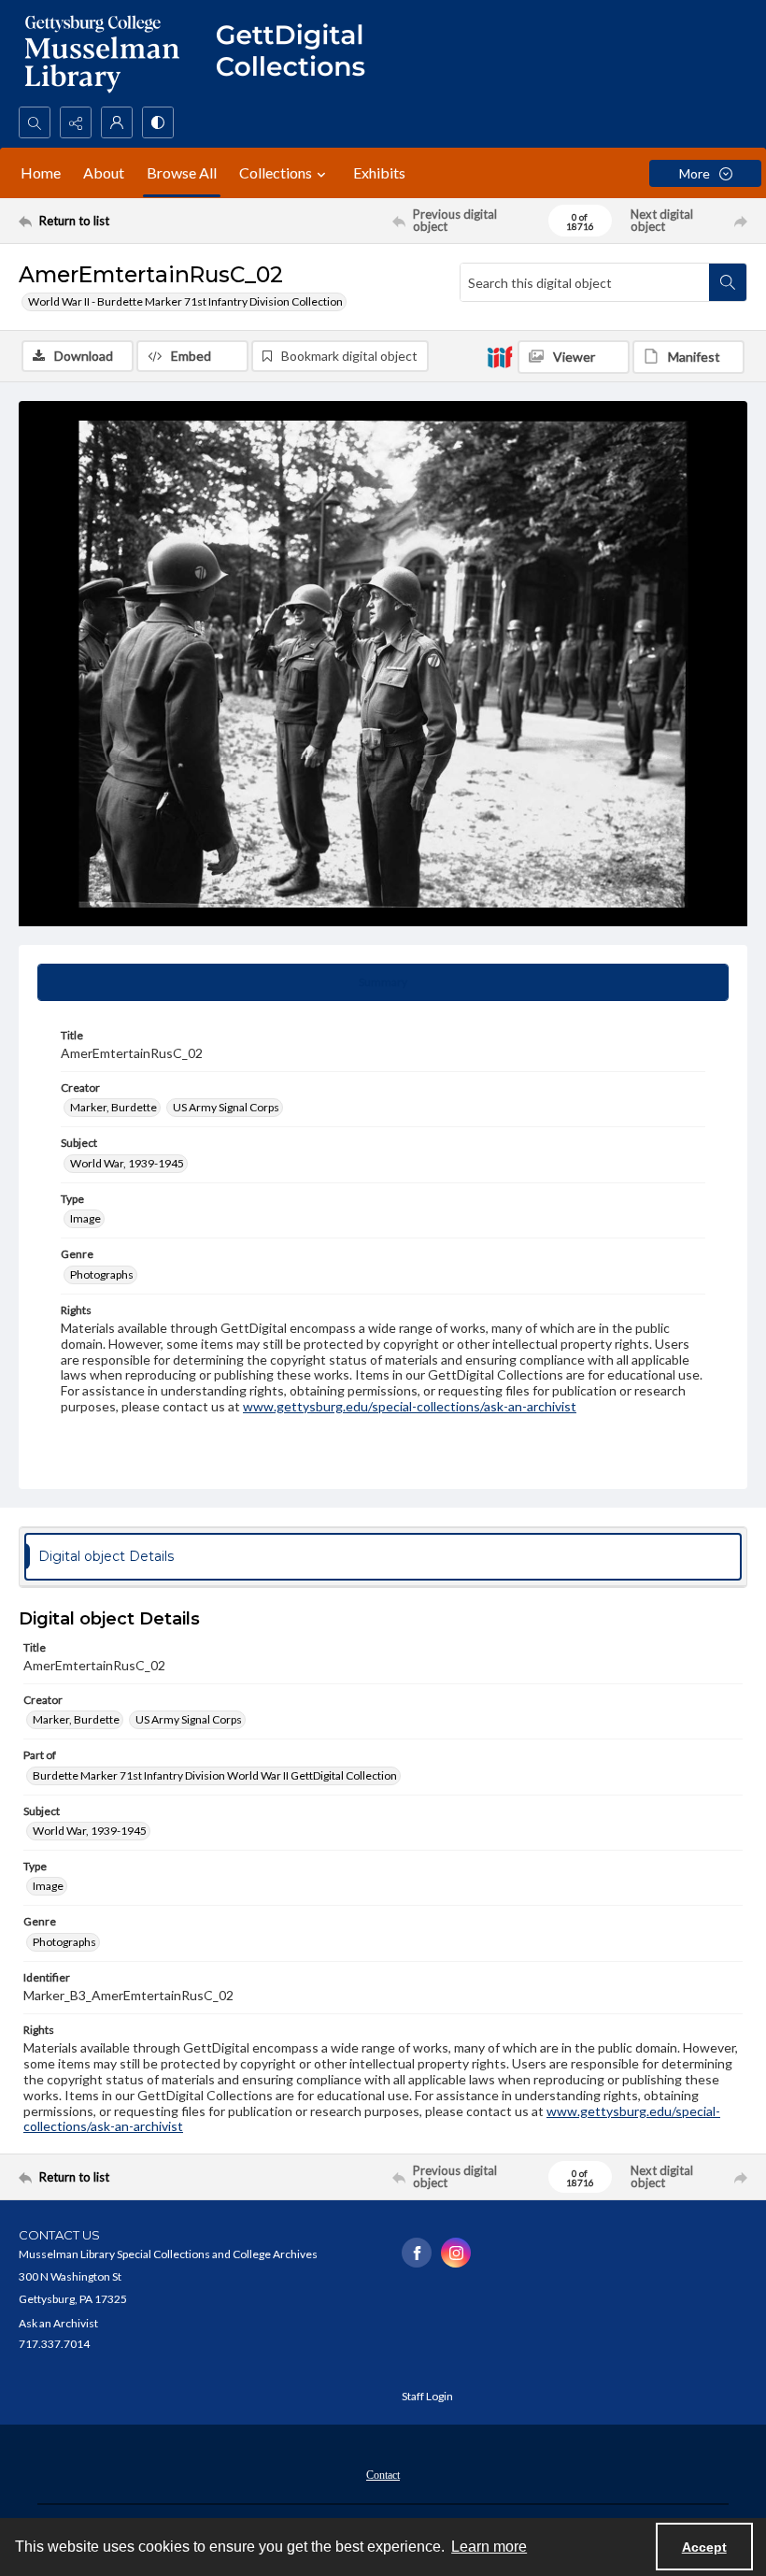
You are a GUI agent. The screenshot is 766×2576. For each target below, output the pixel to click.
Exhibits (379, 172)
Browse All (182, 172)
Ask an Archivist (58, 2323)
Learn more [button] (489, 2547)
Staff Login (427, 2396)
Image (85, 1218)
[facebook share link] (417, 2253)
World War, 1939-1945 (127, 1163)
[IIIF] (500, 356)
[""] (299, 53)
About (104, 172)
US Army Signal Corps (226, 1107)
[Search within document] (728, 282)
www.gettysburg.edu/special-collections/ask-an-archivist (410, 1406)
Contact (383, 2475)
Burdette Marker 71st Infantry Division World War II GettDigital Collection (215, 1775)
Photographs (102, 1274)
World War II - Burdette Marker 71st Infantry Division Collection (185, 301)
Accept (704, 2547)
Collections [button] (276, 172)
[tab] (383, 982)
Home (41, 172)
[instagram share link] (456, 2253)
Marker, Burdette (113, 1107)
